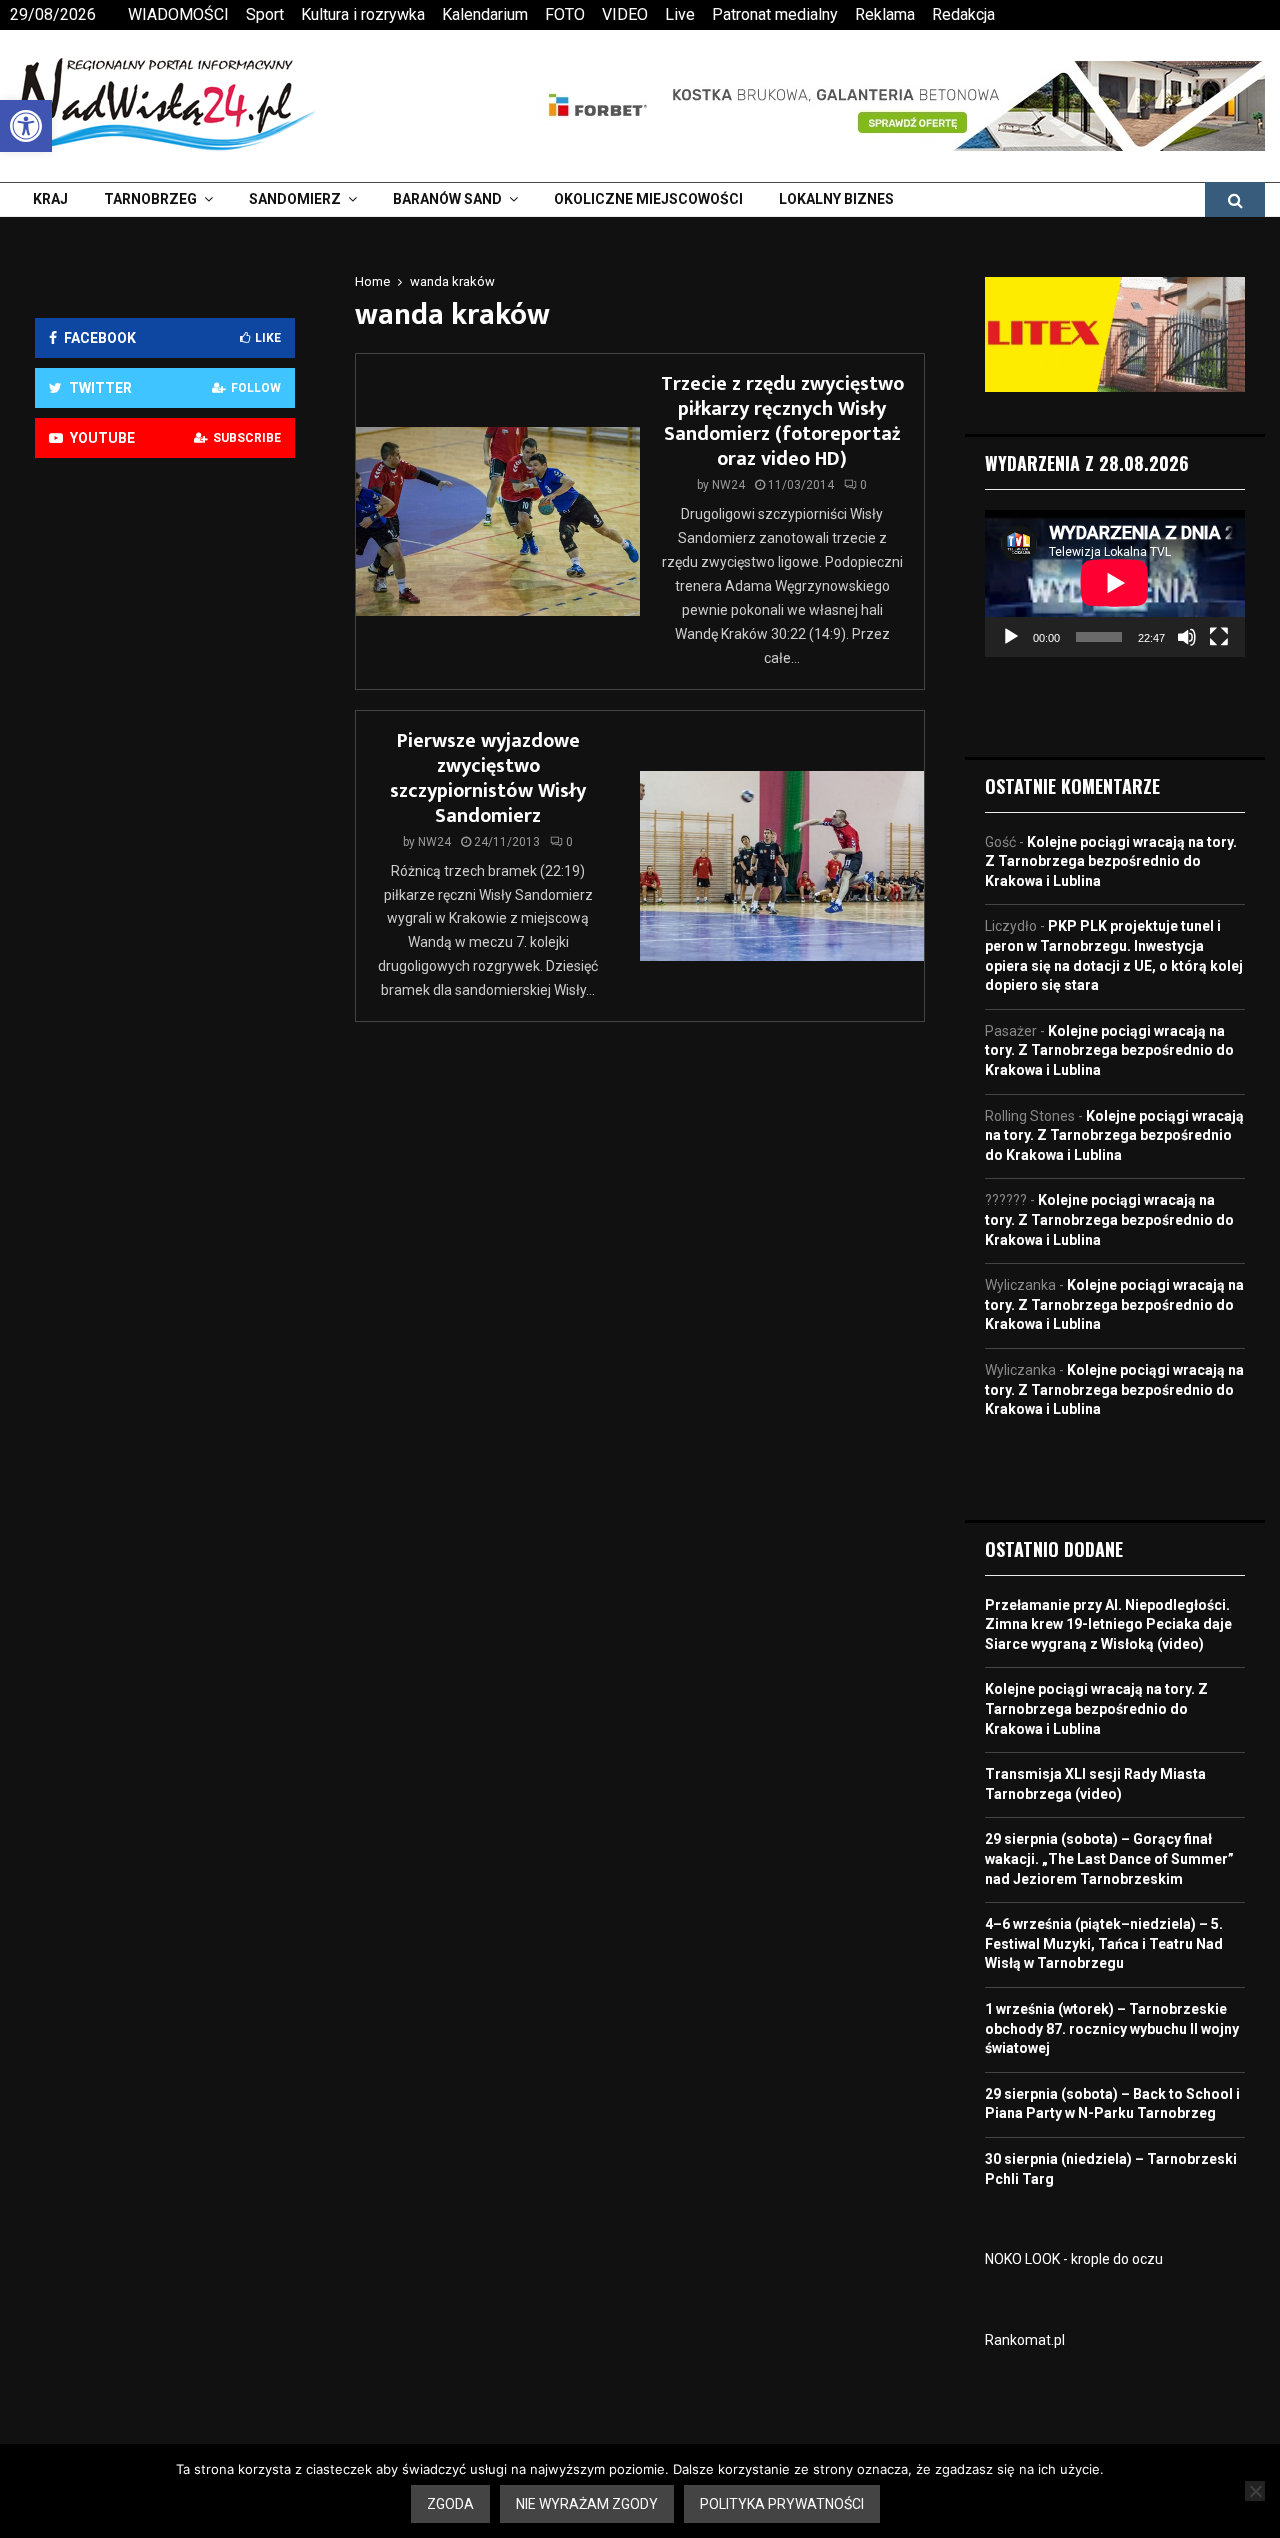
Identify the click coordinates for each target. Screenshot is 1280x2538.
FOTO (565, 14)
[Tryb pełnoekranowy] (1219, 637)
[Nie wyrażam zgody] (1255, 2491)
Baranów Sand (447, 199)
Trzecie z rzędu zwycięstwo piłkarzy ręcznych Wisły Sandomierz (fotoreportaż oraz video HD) (782, 421)
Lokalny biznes (836, 199)
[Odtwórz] (1011, 637)
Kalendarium (485, 14)
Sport (265, 14)
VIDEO (625, 14)
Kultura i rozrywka (363, 14)
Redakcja (963, 14)
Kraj (50, 199)
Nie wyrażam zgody (587, 2504)
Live (680, 14)
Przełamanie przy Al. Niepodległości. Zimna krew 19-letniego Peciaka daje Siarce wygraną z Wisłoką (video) (1108, 1624)
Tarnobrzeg (150, 199)
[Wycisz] (1187, 637)
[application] (1115, 583)
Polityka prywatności (782, 2504)
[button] (26, 126)
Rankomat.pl (1025, 2340)
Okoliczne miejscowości (648, 199)
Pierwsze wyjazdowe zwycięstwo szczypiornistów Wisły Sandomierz (488, 778)
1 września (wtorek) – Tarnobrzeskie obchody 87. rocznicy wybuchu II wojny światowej (1112, 2028)
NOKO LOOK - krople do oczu (1074, 2259)
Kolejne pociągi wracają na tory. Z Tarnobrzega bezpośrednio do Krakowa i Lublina (1111, 861)
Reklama (885, 14)
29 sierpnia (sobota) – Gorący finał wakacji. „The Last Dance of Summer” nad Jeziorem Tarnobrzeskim (1109, 1858)
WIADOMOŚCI (178, 14)
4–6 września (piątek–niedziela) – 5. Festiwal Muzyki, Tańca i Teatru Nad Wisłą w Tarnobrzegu (1104, 1943)
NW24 (728, 485)
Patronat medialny (775, 14)
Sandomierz (295, 199)
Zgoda (450, 2504)
